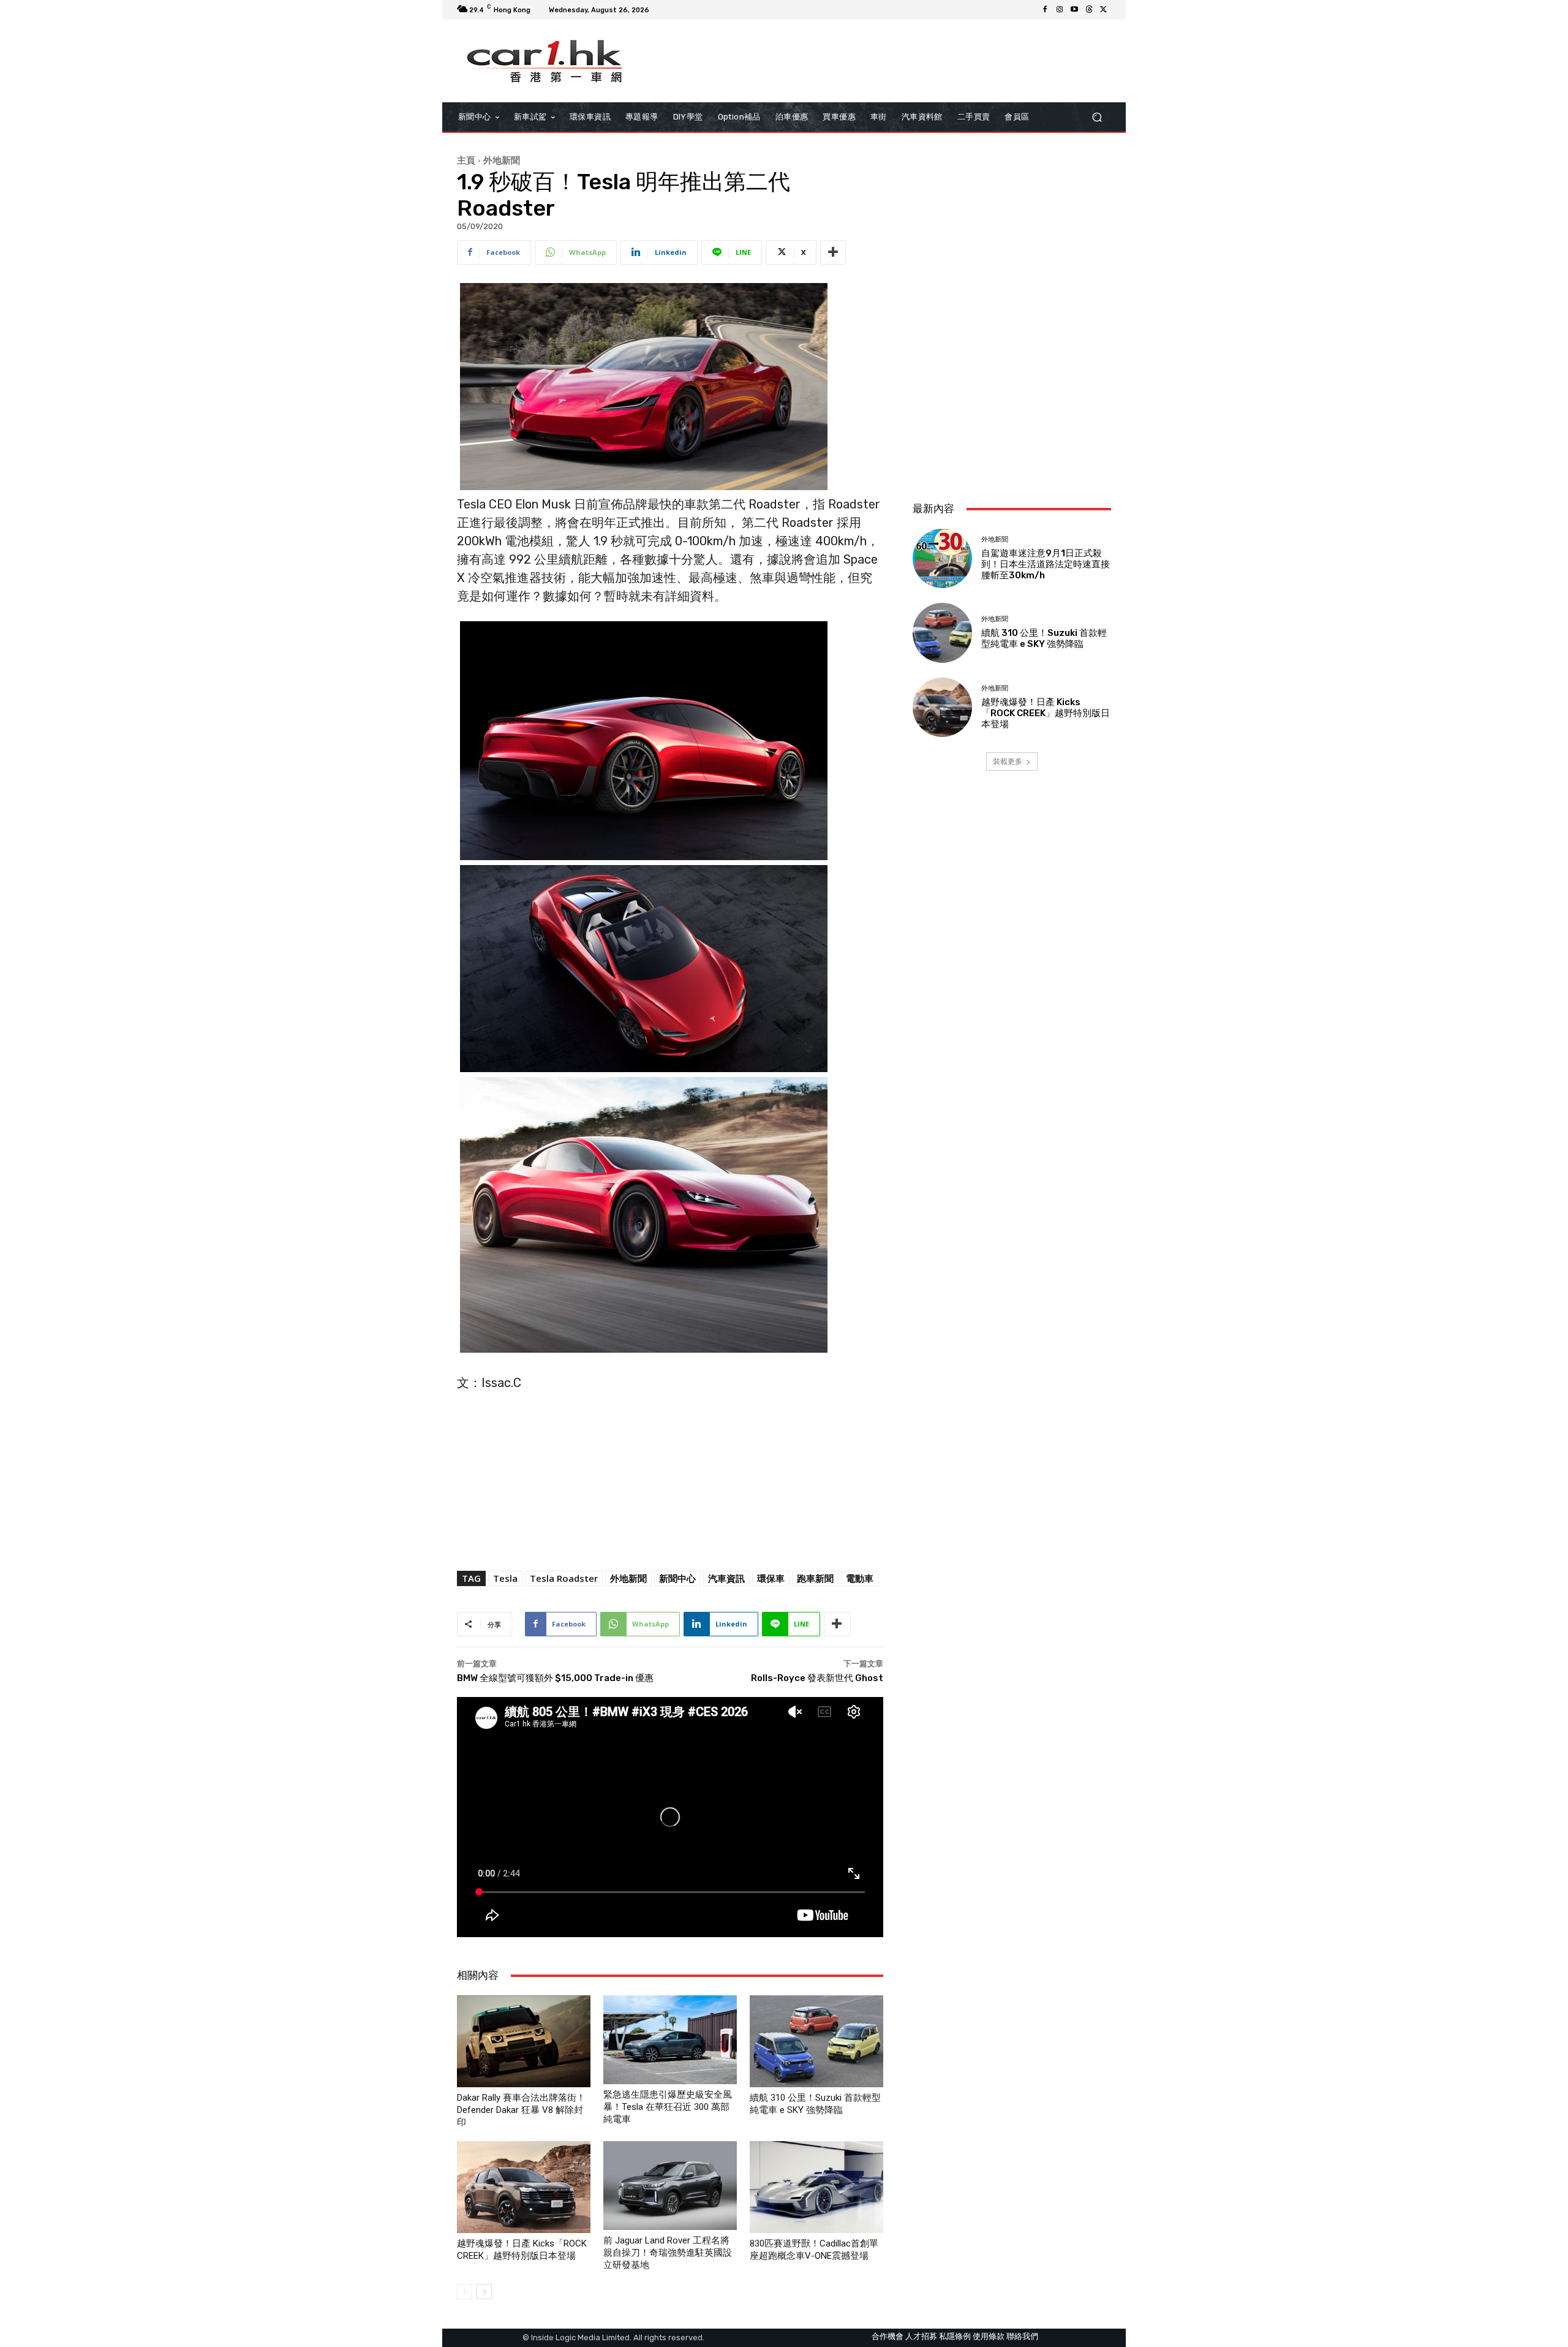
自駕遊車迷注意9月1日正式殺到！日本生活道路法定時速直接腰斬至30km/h (1046, 564)
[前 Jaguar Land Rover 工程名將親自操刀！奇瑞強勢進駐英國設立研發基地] (670, 2185)
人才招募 (921, 2336)
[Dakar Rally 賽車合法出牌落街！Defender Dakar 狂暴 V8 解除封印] (524, 2041)
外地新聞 (502, 160)
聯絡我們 (1022, 2336)
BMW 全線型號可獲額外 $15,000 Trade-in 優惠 (555, 1678)
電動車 (860, 1578)
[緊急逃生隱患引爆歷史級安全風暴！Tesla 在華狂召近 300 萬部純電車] (670, 2040)
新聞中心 (677, 1578)
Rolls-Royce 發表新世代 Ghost (817, 1678)
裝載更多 (1008, 761)
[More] (833, 252)
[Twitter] (1104, 10)
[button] (1097, 117)
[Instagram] (1060, 10)
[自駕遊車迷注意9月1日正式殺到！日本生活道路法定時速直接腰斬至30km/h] (942, 558)
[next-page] (484, 2292)
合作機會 (888, 2336)
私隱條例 (955, 2336)
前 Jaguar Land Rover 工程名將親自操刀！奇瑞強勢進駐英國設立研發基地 (668, 2253)
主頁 (466, 160)
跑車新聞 (815, 1578)
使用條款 (989, 2336)
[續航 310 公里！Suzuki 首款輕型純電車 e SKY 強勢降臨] (816, 2041)
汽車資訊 (726, 1578)
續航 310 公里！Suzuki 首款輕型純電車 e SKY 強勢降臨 (1044, 638)
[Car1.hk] (545, 61)
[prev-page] (465, 2292)
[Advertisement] (1012, 410)
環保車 (771, 1578)
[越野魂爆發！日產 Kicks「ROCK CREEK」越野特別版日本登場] (524, 2187)
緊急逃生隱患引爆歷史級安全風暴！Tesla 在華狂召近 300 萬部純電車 (668, 2107)
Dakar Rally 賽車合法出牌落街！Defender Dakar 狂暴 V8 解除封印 (521, 2110)
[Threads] (1089, 10)
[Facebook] (1045, 10)
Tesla (505, 1578)
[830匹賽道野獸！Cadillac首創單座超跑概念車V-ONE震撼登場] (816, 2187)
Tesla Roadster (564, 1578)
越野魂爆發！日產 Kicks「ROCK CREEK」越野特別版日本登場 (1046, 713)
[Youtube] (1074, 10)
